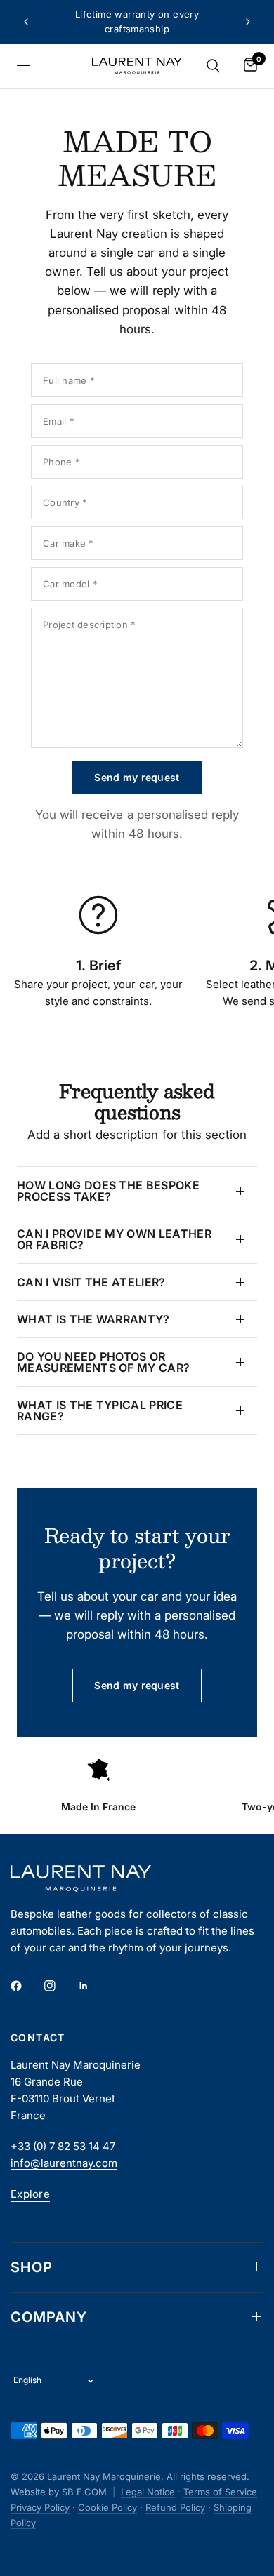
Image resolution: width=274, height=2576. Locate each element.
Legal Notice (148, 2492)
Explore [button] (30, 2194)
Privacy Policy (40, 2507)
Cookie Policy (107, 2507)
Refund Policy (175, 2507)
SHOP (32, 2267)
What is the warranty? (93, 1319)
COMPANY (49, 2317)
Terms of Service (220, 2492)
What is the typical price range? (100, 1410)
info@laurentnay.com (64, 2163)
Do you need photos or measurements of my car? (103, 1362)
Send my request (137, 777)
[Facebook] (26, 1986)
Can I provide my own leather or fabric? (114, 1239)
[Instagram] (60, 1986)
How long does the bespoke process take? (108, 1191)
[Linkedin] (93, 1986)
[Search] (213, 66)
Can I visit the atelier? (91, 1282)
